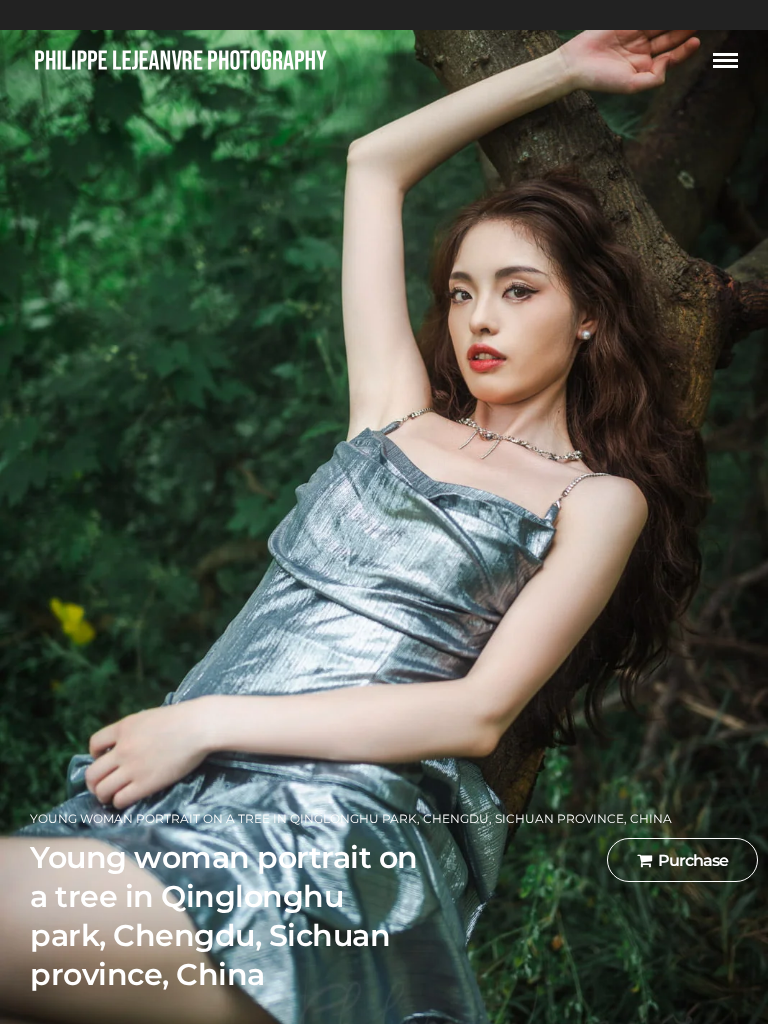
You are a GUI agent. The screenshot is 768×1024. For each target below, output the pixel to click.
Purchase (693, 860)
